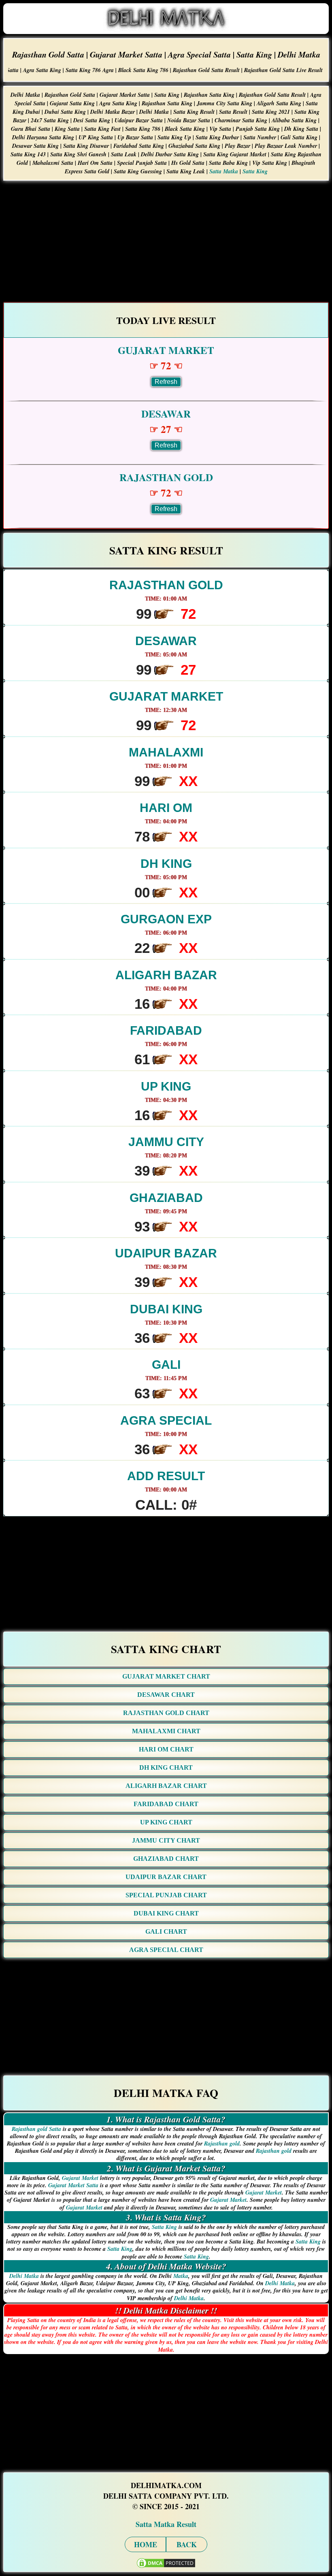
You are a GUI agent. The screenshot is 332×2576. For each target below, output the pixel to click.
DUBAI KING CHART (166, 1913)
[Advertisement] (166, 241)
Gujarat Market (80, 2178)
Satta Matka (224, 171)
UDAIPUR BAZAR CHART (166, 1877)
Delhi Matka (24, 2276)
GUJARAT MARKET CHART (166, 1676)
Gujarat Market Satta (73, 2185)
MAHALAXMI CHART (166, 1731)
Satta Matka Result (166, 2524)
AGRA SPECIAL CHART (166, 1950)
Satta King (255, 171)
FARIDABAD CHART (166, 1804)
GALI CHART (166, 1931)
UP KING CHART (166, 1822)
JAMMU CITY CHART (166, 1840)
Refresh (166, 382)
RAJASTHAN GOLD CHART (166, 1713)
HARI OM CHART (166, 1749)
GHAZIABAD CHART (166, 1859)
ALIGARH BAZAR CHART (166, 1786)
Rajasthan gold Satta (36, 2129)
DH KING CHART (166, 1767)
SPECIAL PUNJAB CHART (166, 1895)
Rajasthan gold (222, 2143)
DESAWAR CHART (166, 1695)
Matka (181, 2276)
